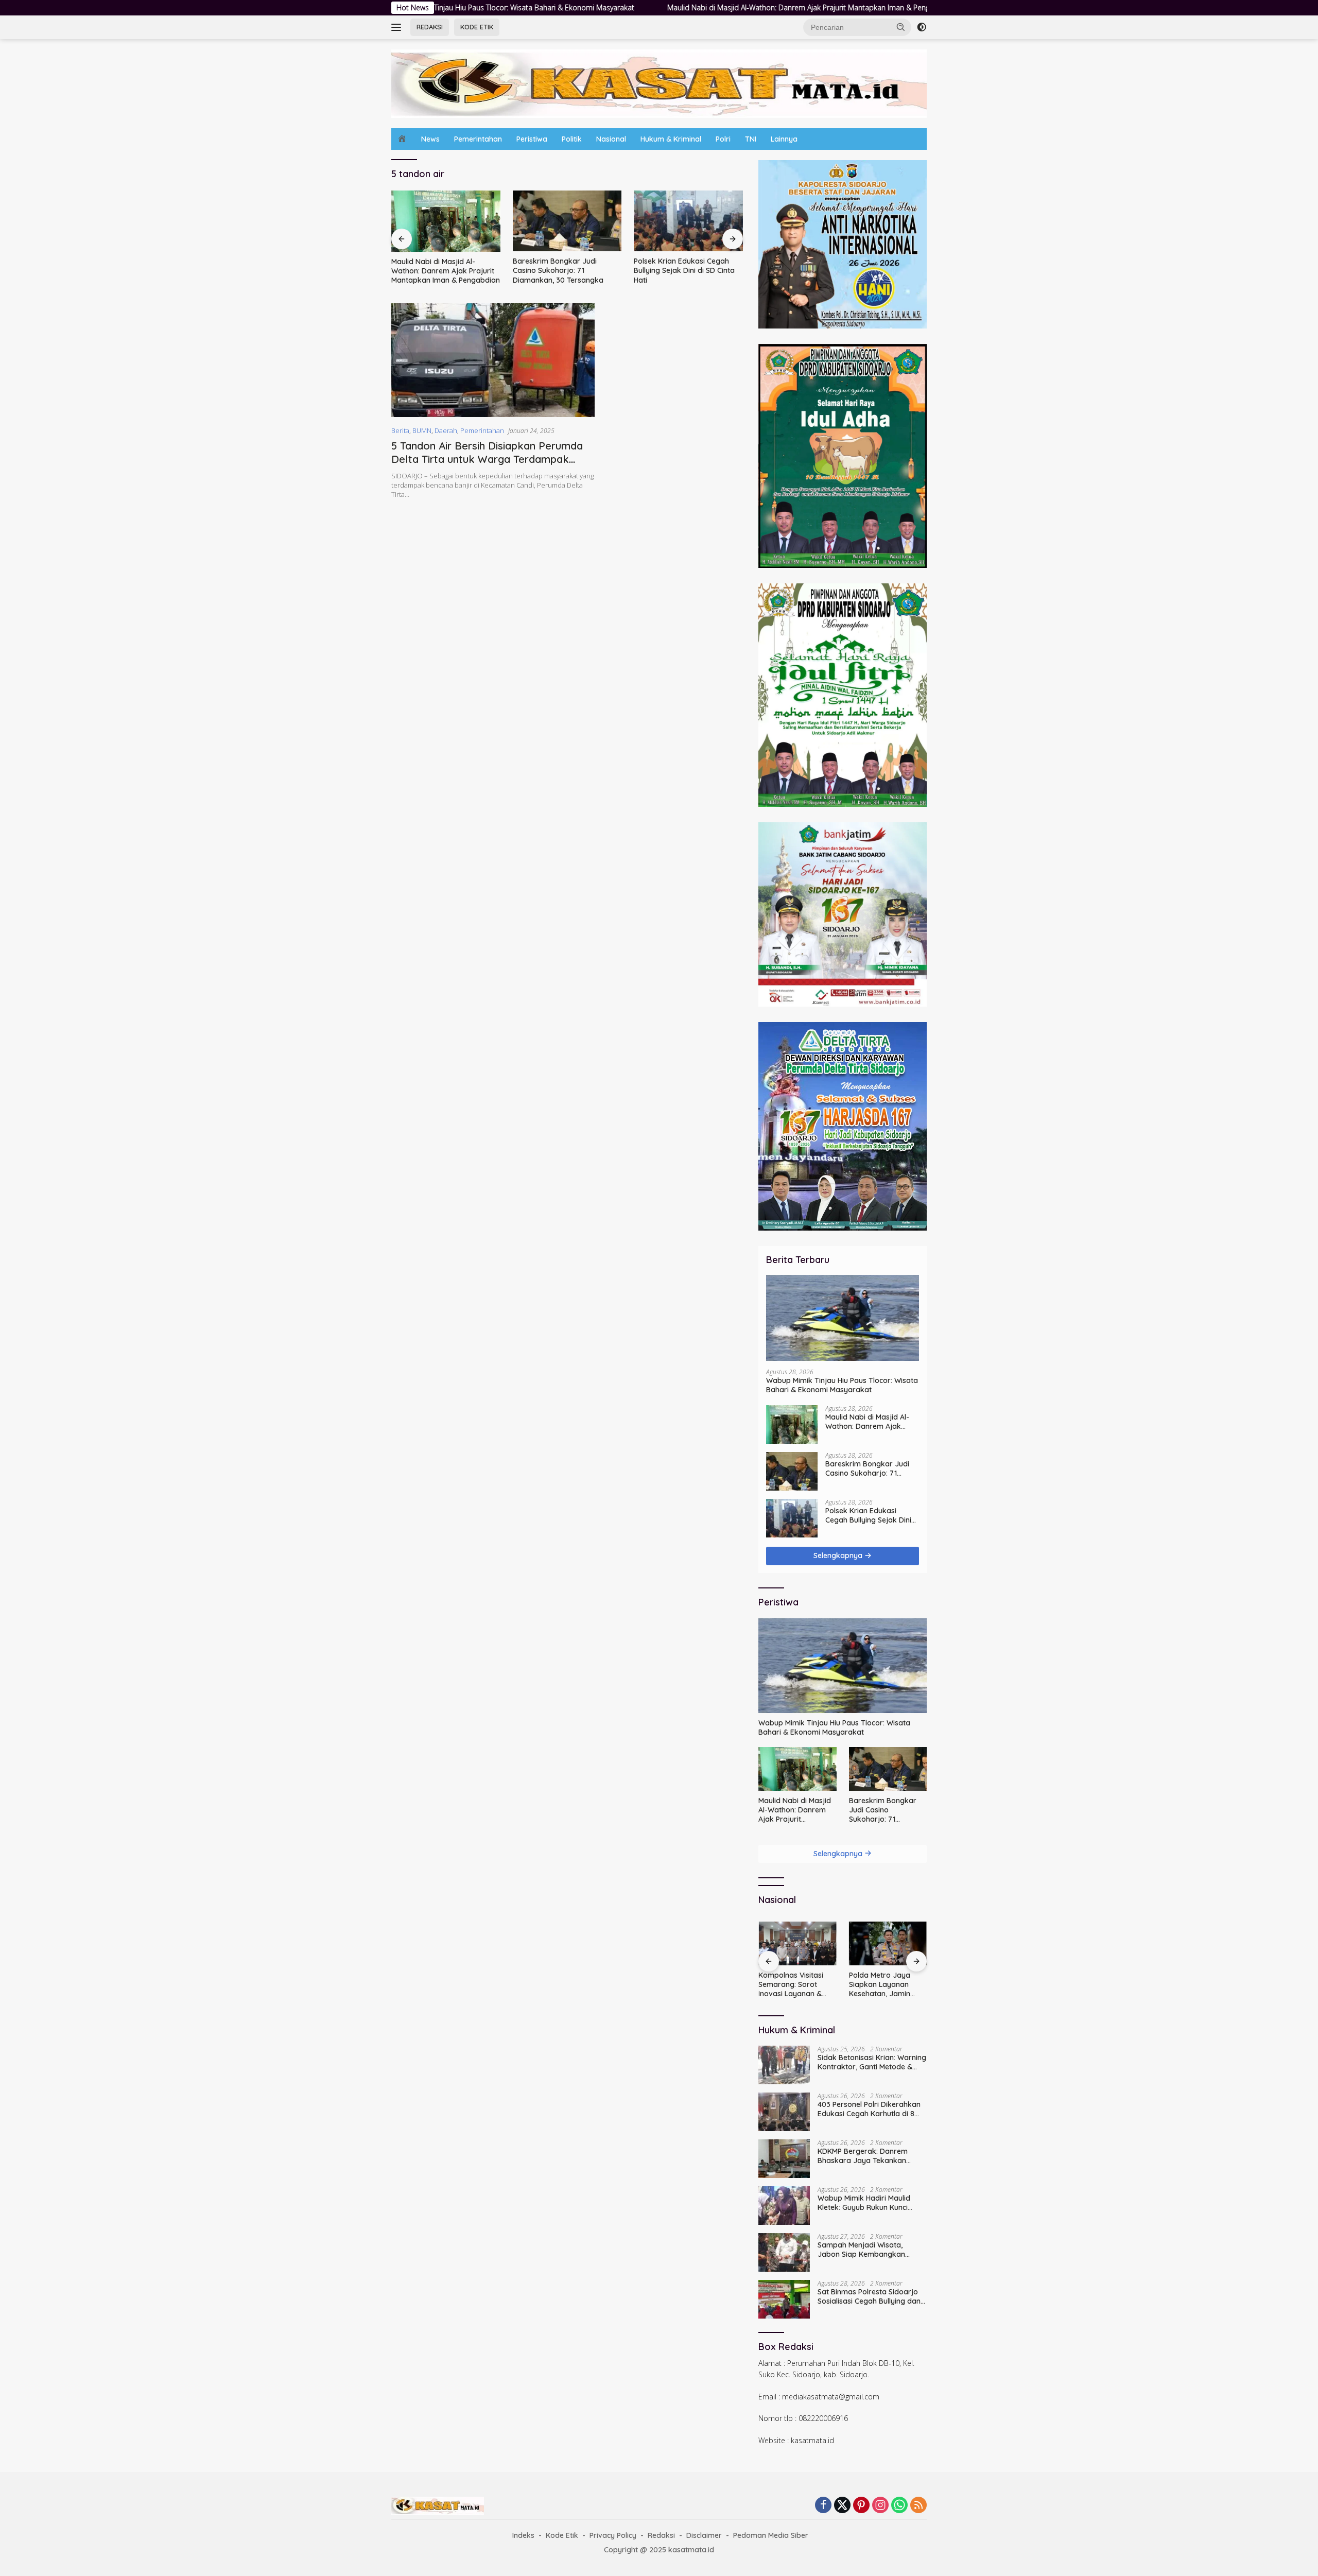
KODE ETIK (477, 27)
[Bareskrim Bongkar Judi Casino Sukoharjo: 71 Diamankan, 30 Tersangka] (446, 221)
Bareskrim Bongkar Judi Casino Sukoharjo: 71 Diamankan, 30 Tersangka (437, 270)
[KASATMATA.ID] (659, 83)
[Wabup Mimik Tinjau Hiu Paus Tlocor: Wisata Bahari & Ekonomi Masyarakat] (843, 1318)
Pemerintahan (478, 139)
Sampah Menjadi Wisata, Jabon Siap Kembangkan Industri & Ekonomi (861, 2250)
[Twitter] (842, 2506)
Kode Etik (562, 2535)
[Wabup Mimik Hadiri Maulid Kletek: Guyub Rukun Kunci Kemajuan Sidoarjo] (784, 2206)
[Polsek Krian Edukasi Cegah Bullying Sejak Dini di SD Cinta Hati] (567, 221)
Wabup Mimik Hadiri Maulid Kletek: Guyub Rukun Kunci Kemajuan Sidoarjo (864, 2203)
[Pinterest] (861, 2506)
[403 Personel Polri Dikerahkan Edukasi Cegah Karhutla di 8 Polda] (784, 2112)
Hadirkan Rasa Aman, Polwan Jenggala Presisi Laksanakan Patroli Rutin (684, 270)
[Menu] (398, 27)
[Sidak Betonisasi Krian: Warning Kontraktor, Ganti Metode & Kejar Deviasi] (784, 2065)
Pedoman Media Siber (771, 2535)
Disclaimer (704, 2535)
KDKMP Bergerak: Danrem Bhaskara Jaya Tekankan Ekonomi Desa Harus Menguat (869, 2156)
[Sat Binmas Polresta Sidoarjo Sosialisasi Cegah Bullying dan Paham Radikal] (784, 2299)
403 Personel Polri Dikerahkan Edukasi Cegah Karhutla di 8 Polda (869, 2109)
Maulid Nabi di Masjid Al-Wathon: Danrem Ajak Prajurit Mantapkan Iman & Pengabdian (676, 8)
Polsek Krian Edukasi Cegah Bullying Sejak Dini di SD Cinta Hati (563, 270)
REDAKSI (430, 27)
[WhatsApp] (899, 2506)
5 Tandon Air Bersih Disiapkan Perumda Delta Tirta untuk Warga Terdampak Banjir (487, 459)
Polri (723, 139)
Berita (400, 430)
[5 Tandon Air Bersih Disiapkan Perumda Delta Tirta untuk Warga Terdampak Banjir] (493, 360)
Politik (572, 139)
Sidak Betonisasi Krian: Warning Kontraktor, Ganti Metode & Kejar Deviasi (872, 2062)
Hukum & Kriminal (671, 139)
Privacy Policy (613, 2535)
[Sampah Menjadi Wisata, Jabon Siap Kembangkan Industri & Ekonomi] (784, 2252)
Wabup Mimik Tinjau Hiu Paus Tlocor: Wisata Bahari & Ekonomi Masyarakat (842, 1385)
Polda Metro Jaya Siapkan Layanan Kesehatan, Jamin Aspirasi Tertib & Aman (789, 1985)
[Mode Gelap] (922, 27)
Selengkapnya (839, 1555)
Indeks (523, 2535)
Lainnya (784, 139)
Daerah (446, 430)
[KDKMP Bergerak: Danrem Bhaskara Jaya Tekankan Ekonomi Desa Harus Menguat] (784, 2159)
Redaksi (661, 2535)
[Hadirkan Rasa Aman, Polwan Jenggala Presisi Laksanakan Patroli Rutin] (688, 221)
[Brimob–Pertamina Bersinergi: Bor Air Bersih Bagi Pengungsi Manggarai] (888, 1943)
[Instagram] (880, 2506)
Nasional (611, 139)
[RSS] (918, 2506)
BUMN (422, 430)
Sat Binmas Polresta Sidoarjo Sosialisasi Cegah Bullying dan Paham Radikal (869, 2296)
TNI (751, 139)
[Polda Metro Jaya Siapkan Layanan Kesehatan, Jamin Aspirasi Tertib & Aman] (797, 1943)
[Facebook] (823, 2506)
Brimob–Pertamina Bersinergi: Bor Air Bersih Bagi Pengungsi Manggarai (887, 1985)
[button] (901, 27)
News (430, 139)
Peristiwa (532, 139)
